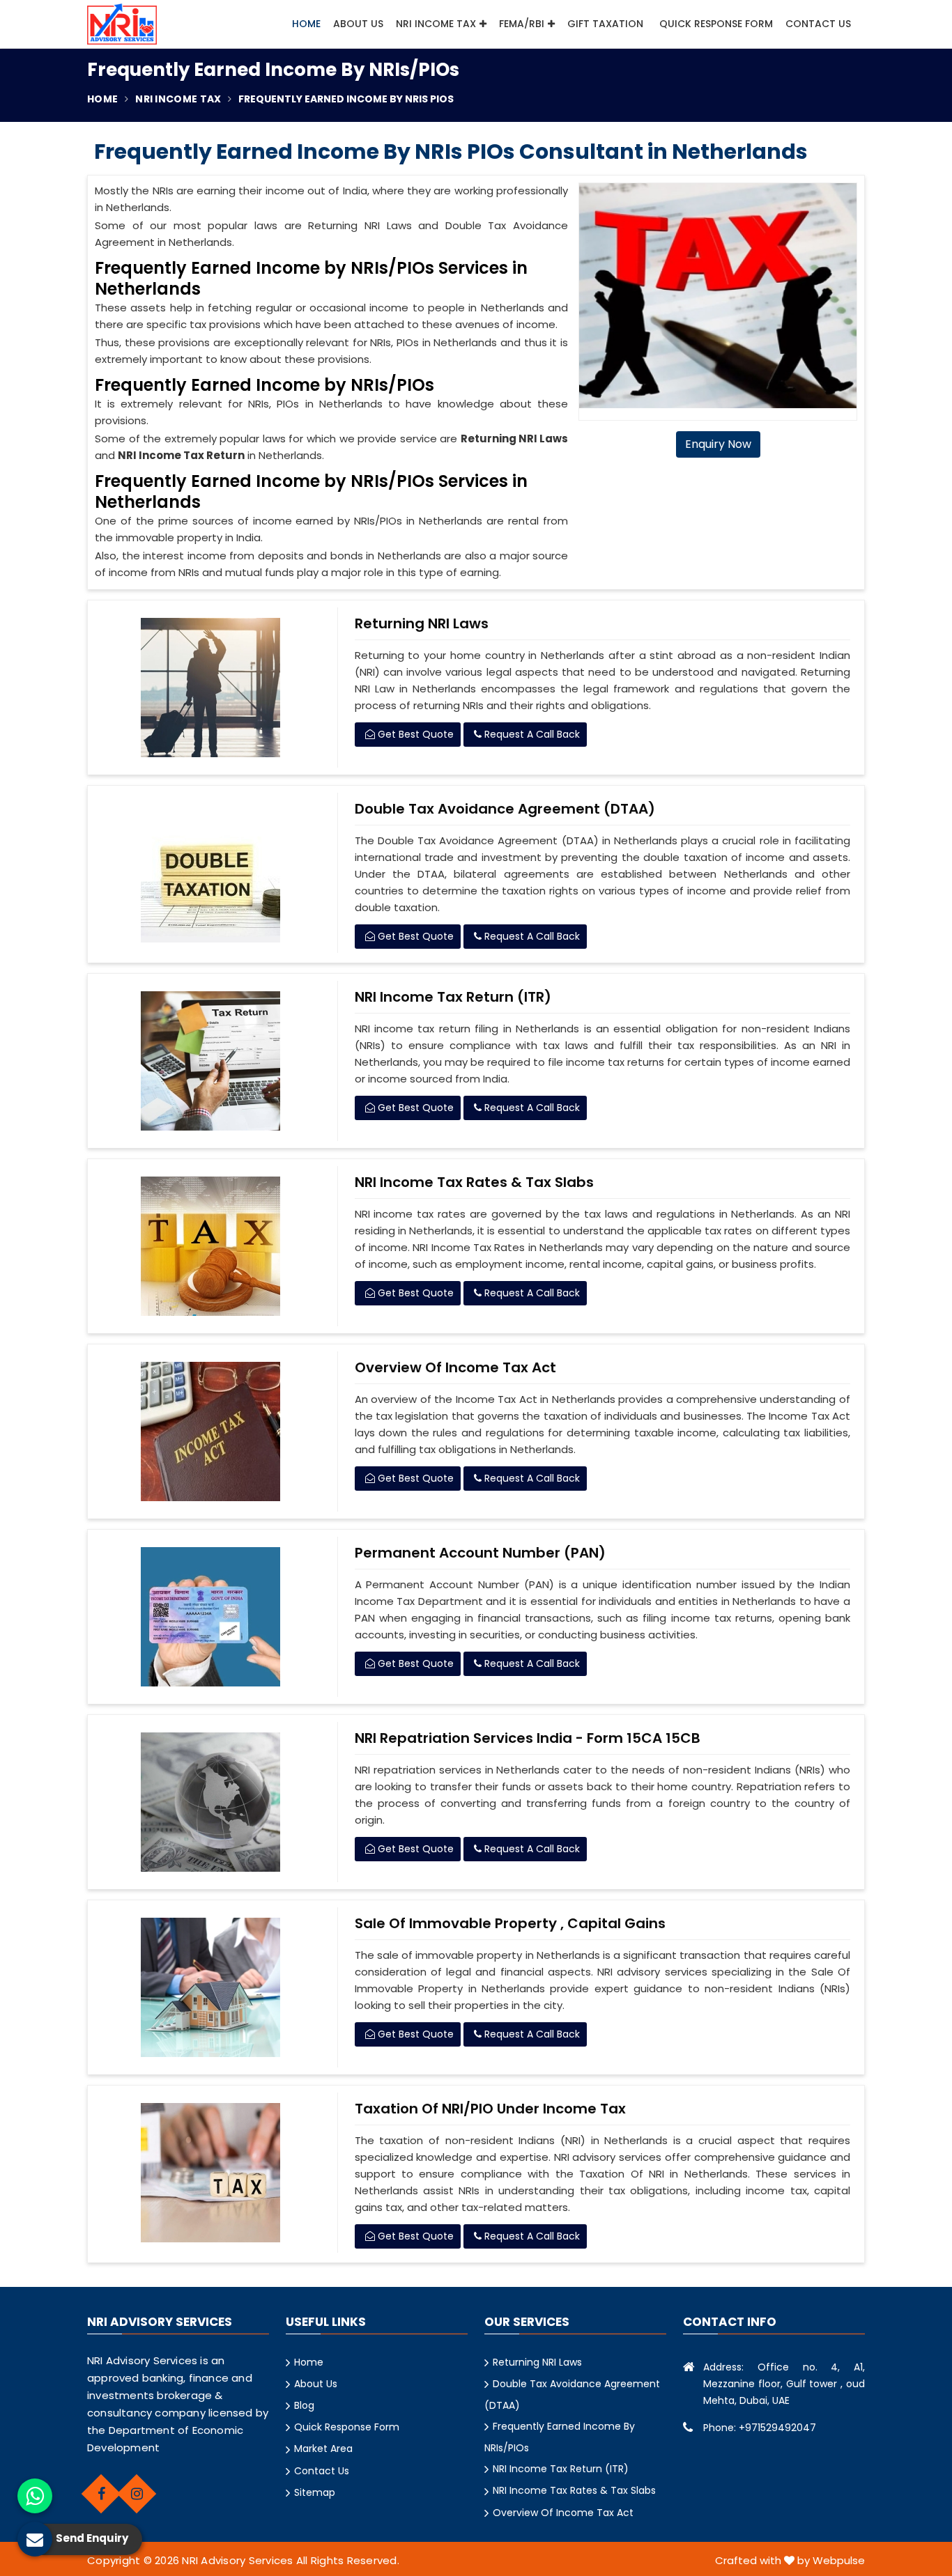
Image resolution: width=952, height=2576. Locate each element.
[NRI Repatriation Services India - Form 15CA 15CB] (211, 1802)
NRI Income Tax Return (181, 455)
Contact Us (818, 24)
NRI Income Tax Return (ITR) (453, 997)
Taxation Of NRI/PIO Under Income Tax (490, 2109)
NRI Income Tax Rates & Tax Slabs (474, 1182)
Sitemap (315, 2492)
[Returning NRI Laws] (211, 688)
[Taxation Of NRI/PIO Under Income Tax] (211, 2173)
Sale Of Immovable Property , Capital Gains (510, 1923)
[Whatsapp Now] (35, 2496)
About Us (358, 24)
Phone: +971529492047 (760, 2428)
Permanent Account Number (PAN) (480, 1553)
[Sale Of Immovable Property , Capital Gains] (211, 1987)
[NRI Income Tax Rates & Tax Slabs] (211, 1246)
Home (306, 24)
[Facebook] (101, 2494)
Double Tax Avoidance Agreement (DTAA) (505, 809)
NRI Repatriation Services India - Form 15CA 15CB (528, 1738)
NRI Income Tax (436, 24)
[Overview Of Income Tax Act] (211, 1431)
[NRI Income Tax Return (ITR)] (211, 1061)
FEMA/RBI (522, 24)
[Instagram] (137, 2494)
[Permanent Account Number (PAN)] (211, 1617)
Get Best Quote (414, 734)
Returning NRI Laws (422, 623)
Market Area (323, 2449)
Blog (304, 2405)
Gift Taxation (605, 24)
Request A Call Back (531, 734)
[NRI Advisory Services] (122, 24)
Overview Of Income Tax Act (455, 1367)
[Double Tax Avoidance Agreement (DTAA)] (211, 873)
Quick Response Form (716, 24)
